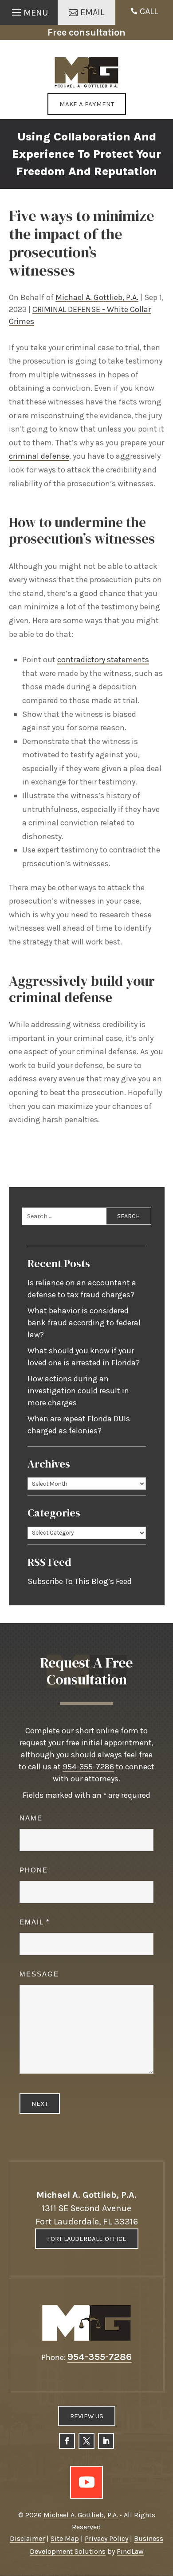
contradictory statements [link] (103, 660)
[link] (87, 72)
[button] (29, 10)
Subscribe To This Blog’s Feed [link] (80, 1581)
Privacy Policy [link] (106, 2538)
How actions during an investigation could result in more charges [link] (78, 1391)
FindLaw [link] (130, 2551)
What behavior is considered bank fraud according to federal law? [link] (84, 1323)
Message (39, 1974)
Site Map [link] (65, 2538)
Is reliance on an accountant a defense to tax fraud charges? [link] (82, 1289)
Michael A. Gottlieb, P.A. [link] (97, 297)
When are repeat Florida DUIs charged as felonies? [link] (79, 1425)
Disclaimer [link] (27, 2538)
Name (31, 1818)
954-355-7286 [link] (88, 1767)
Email (34, 1922)
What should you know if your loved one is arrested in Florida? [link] (84, 1357)
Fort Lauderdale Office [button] (87, 2239)
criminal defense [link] (39, 456)
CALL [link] (149, 11)
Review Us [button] (87, 2416)
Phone (34, 1870)
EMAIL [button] (92, 12)
